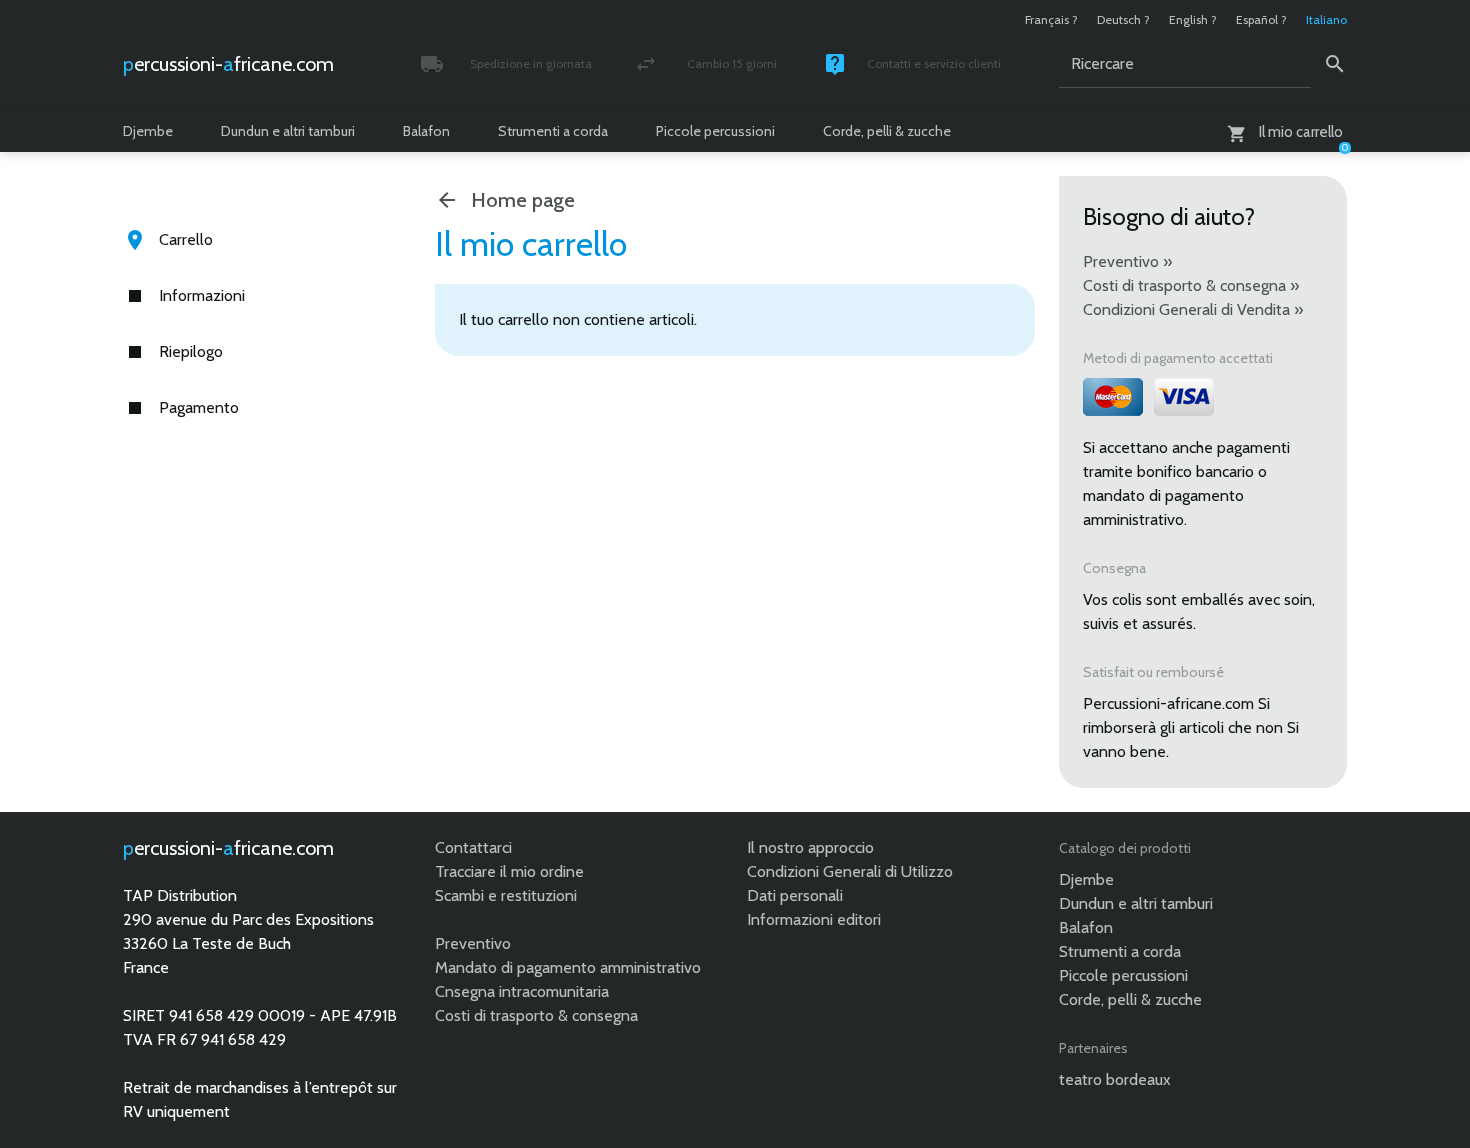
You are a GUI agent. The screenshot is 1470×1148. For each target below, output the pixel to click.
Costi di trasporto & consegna (536, 1015)
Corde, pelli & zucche (887, 131)
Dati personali (795, 895)
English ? (1193, 19)
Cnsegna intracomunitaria (522, 991)
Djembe (148, 131)
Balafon (426, 131)
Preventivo (473, 943)
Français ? (1051, 19)
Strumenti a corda (553, 131)
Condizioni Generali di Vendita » (1193, 309)
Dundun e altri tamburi (288, 131)
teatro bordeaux (1115, 1079)
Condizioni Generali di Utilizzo (850, 871)
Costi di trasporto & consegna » (1191, 285)
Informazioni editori (814, 919)
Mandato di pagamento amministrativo (568, 967)
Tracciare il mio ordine (509, 871)
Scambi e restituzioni (506, 895)
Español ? (1261, 19)
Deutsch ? (1123, 19)
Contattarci (473, 847)
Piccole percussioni (715, 131)
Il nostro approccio (810, 847)
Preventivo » (1127, 261)
